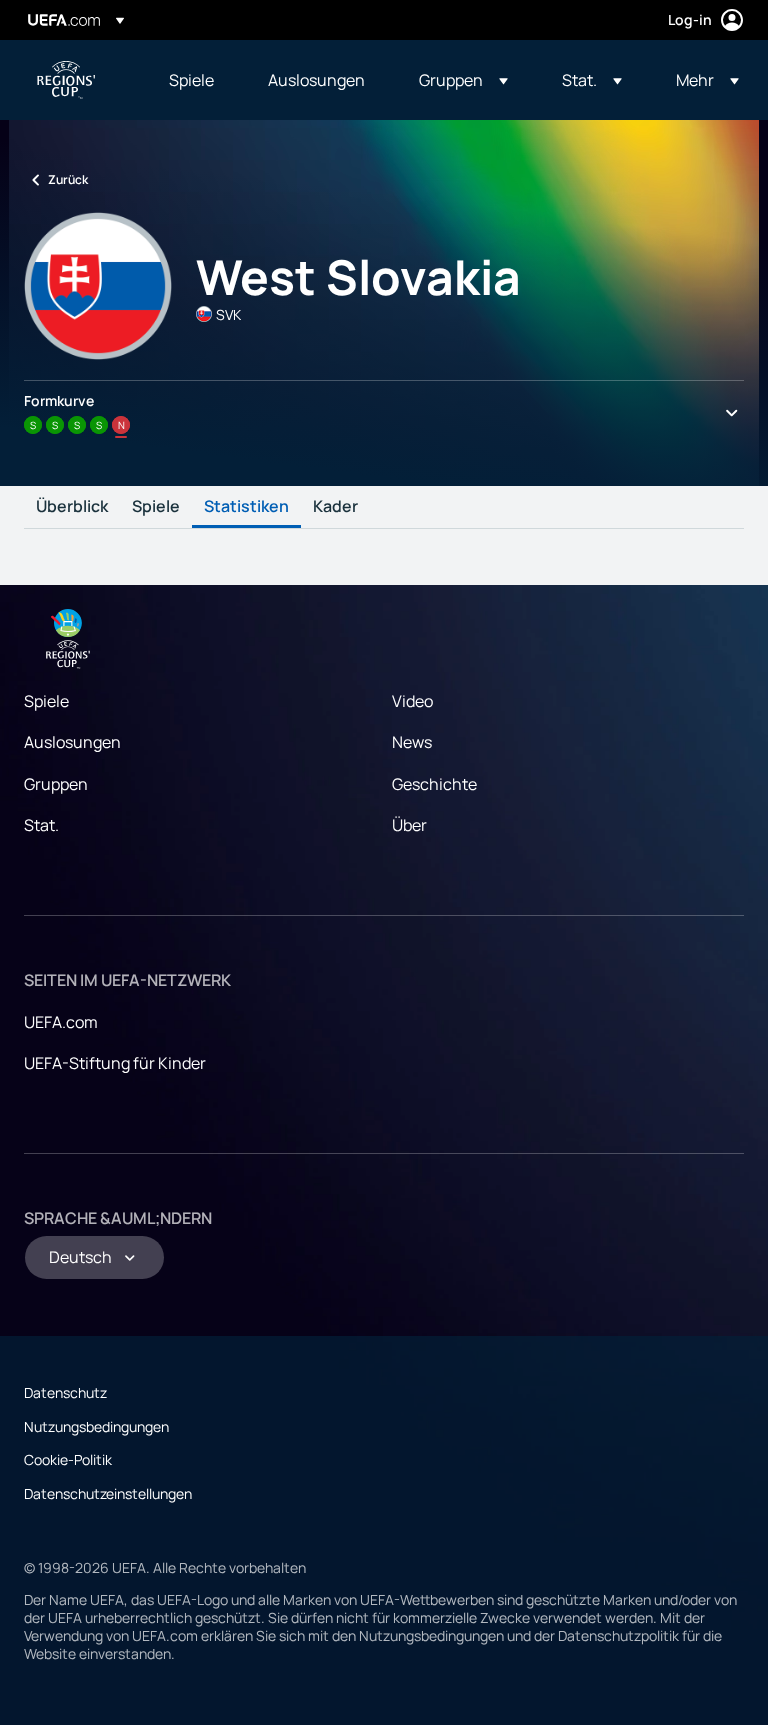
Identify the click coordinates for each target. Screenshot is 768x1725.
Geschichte (434, 784)
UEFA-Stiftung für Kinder (115, 1063)
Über (409, 825)
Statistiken (246, 507)
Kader (335, 507)
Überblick (72, 507)
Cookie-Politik (68, 1459)
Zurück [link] (68, 179)
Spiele (156, 507)
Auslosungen (72, 742)
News (412, 742)
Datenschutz (65, 1392)
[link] (191, 80)
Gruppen (56, 784)
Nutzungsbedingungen (96, 1426)
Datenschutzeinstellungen (108, 1493)
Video (412, 701)
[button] (463, 80)
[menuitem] (193, 80)
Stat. (41, 825)
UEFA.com (61, 1022)
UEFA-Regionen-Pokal (66, 80)
